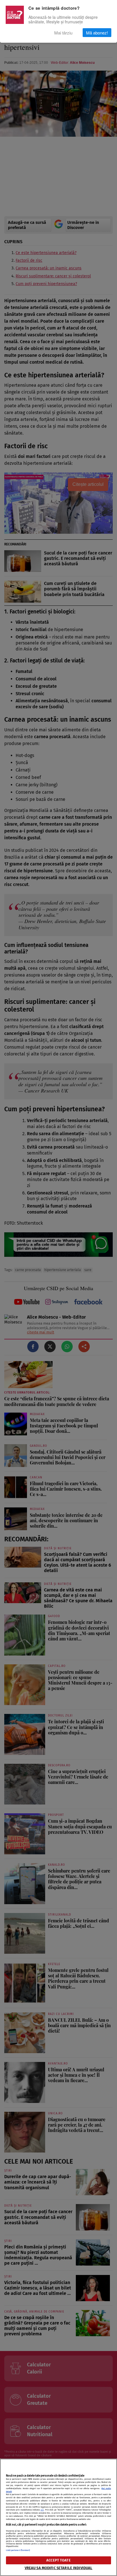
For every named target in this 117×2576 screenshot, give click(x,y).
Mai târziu (63, 33)
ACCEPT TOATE (58, 2560)
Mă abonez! (97, 33)
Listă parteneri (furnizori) (18, 2550)
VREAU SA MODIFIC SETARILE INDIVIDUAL (59, 2568)
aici (42, 2510)
